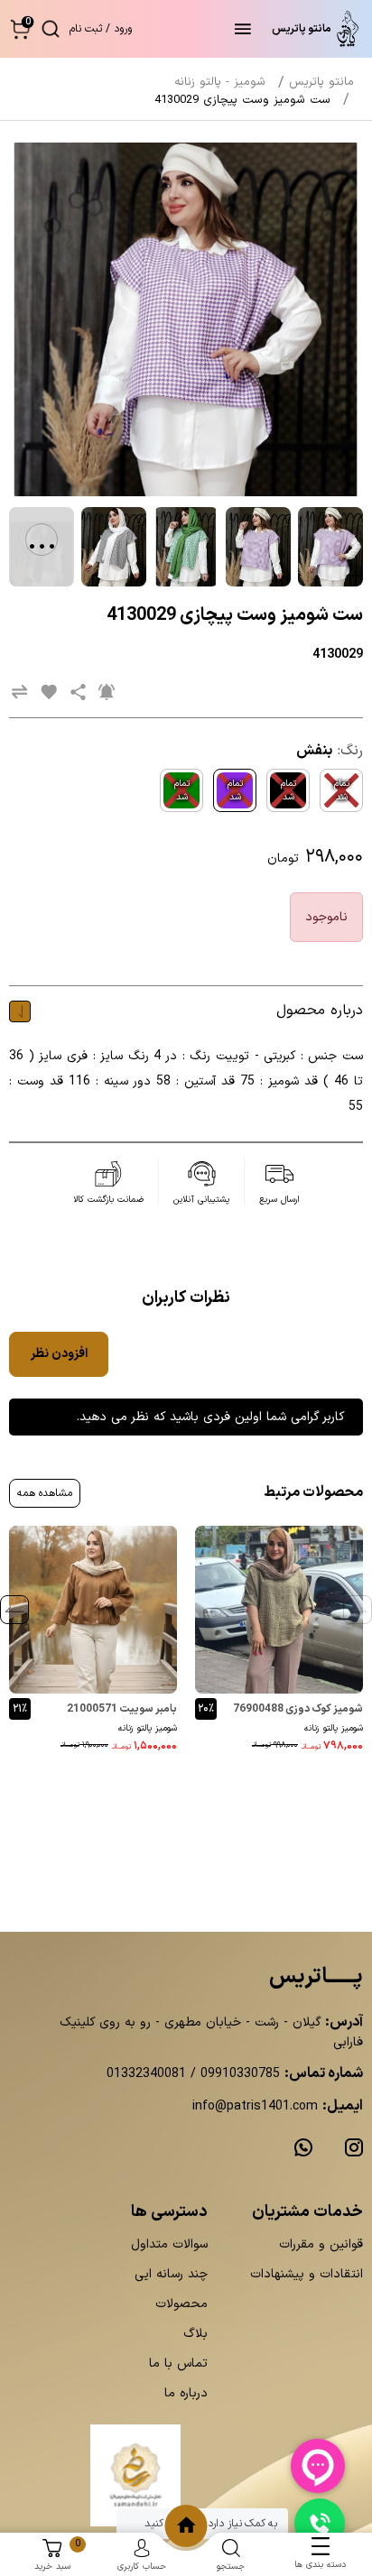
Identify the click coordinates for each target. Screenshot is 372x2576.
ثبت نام (86, 29)
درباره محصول (320, 1011)
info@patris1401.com (255, 2106)
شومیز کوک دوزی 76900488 (298, 1709)
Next (14, 1610)
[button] (20, 28)
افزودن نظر (59, 1354)
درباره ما (186, 2393)
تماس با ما (178, 2364)
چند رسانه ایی (171, 2274)
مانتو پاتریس (321, 82)
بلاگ (195, 2334)
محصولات (181, 2304)
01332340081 (146, 2074)
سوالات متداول (169, 2244)
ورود (123, 29)
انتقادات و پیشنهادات (307, 2274)
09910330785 (238, 2074)
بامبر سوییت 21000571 (122, 1709)
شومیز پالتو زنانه (334, 1728)
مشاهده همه (45, 1493)
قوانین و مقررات (321, 2244)
